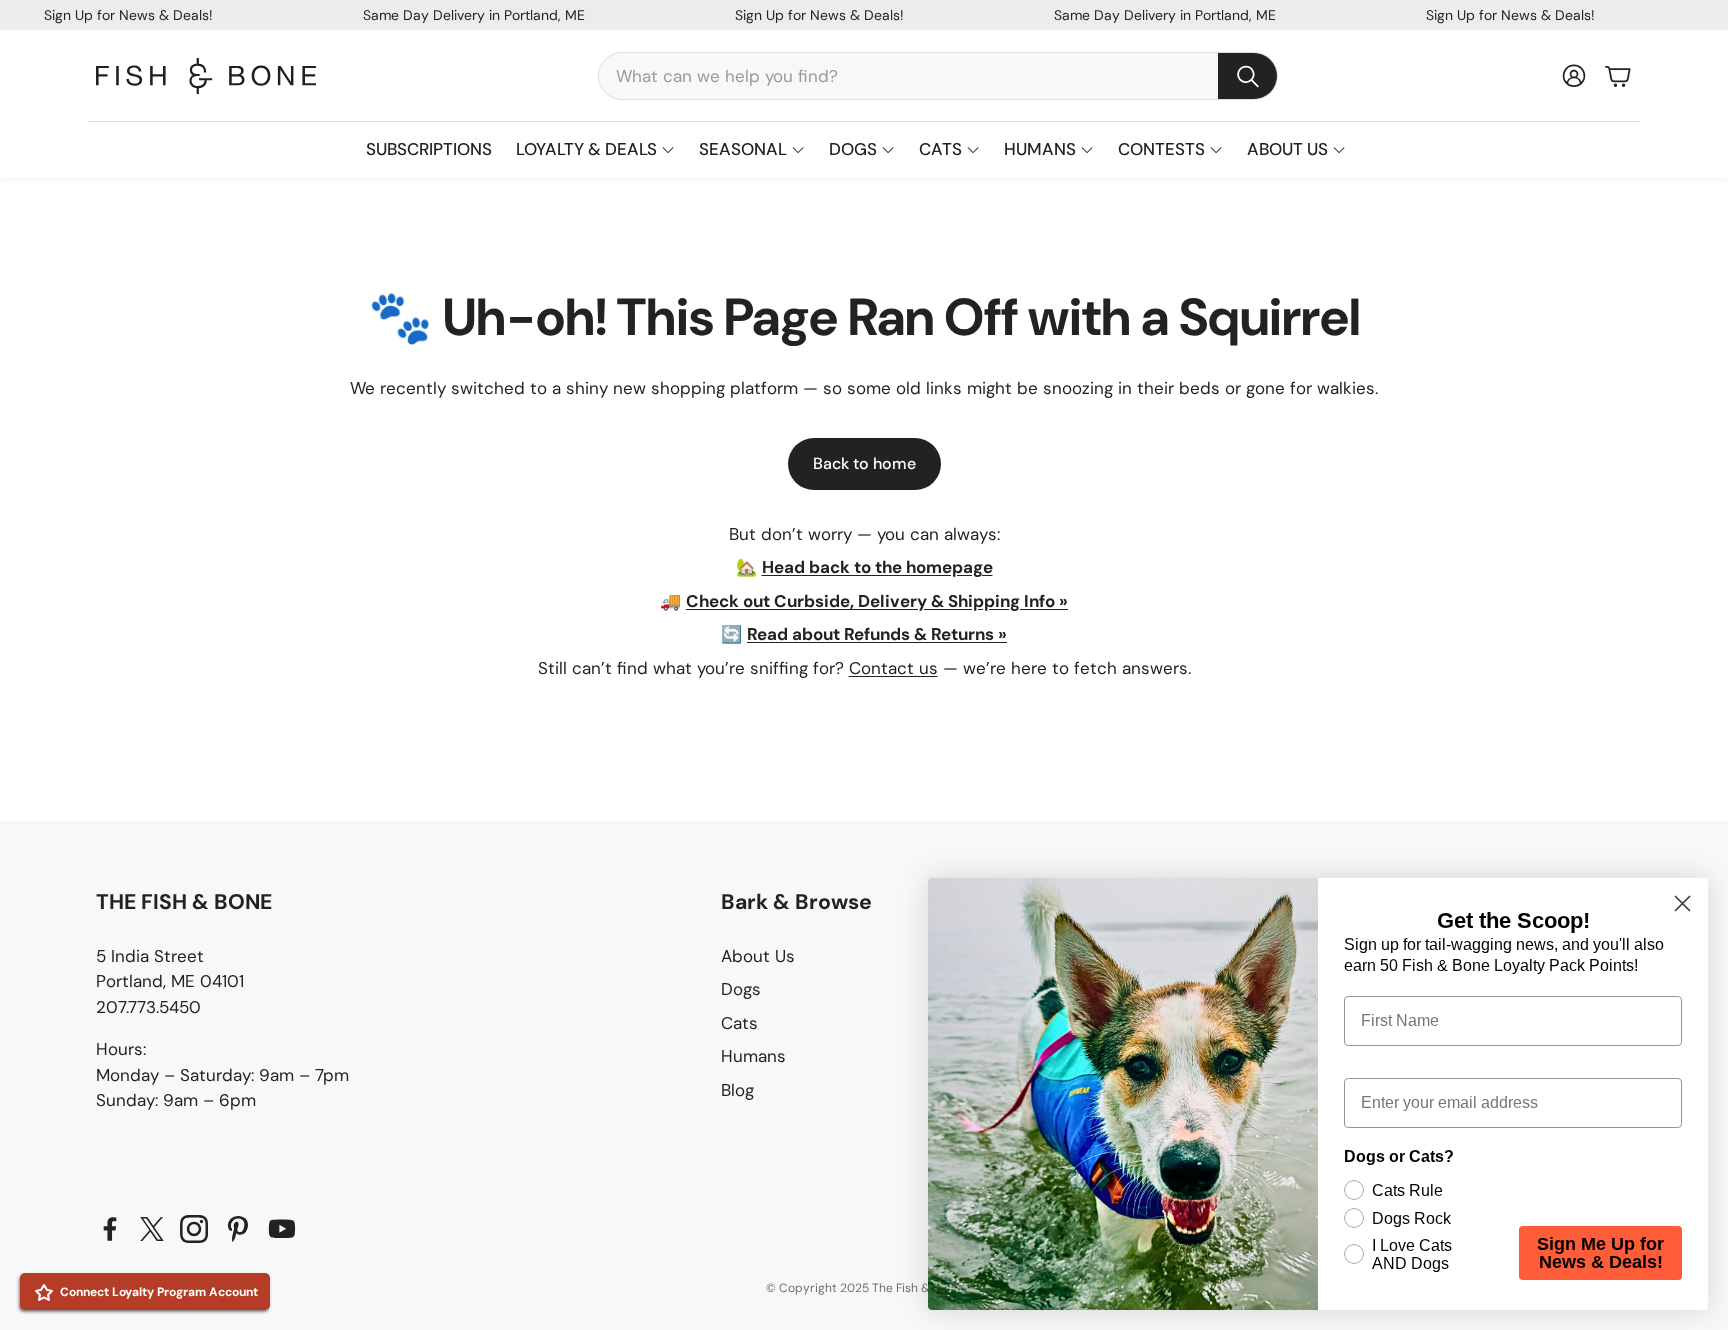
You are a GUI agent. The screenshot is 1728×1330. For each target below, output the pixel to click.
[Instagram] (194, 1229)
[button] (938, 76)
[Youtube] (282, 1229)
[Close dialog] (1682, 903)
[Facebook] (110, 1229)
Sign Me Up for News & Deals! (1600, 1253)
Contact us (893, 668)
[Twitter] (152, 1229)
